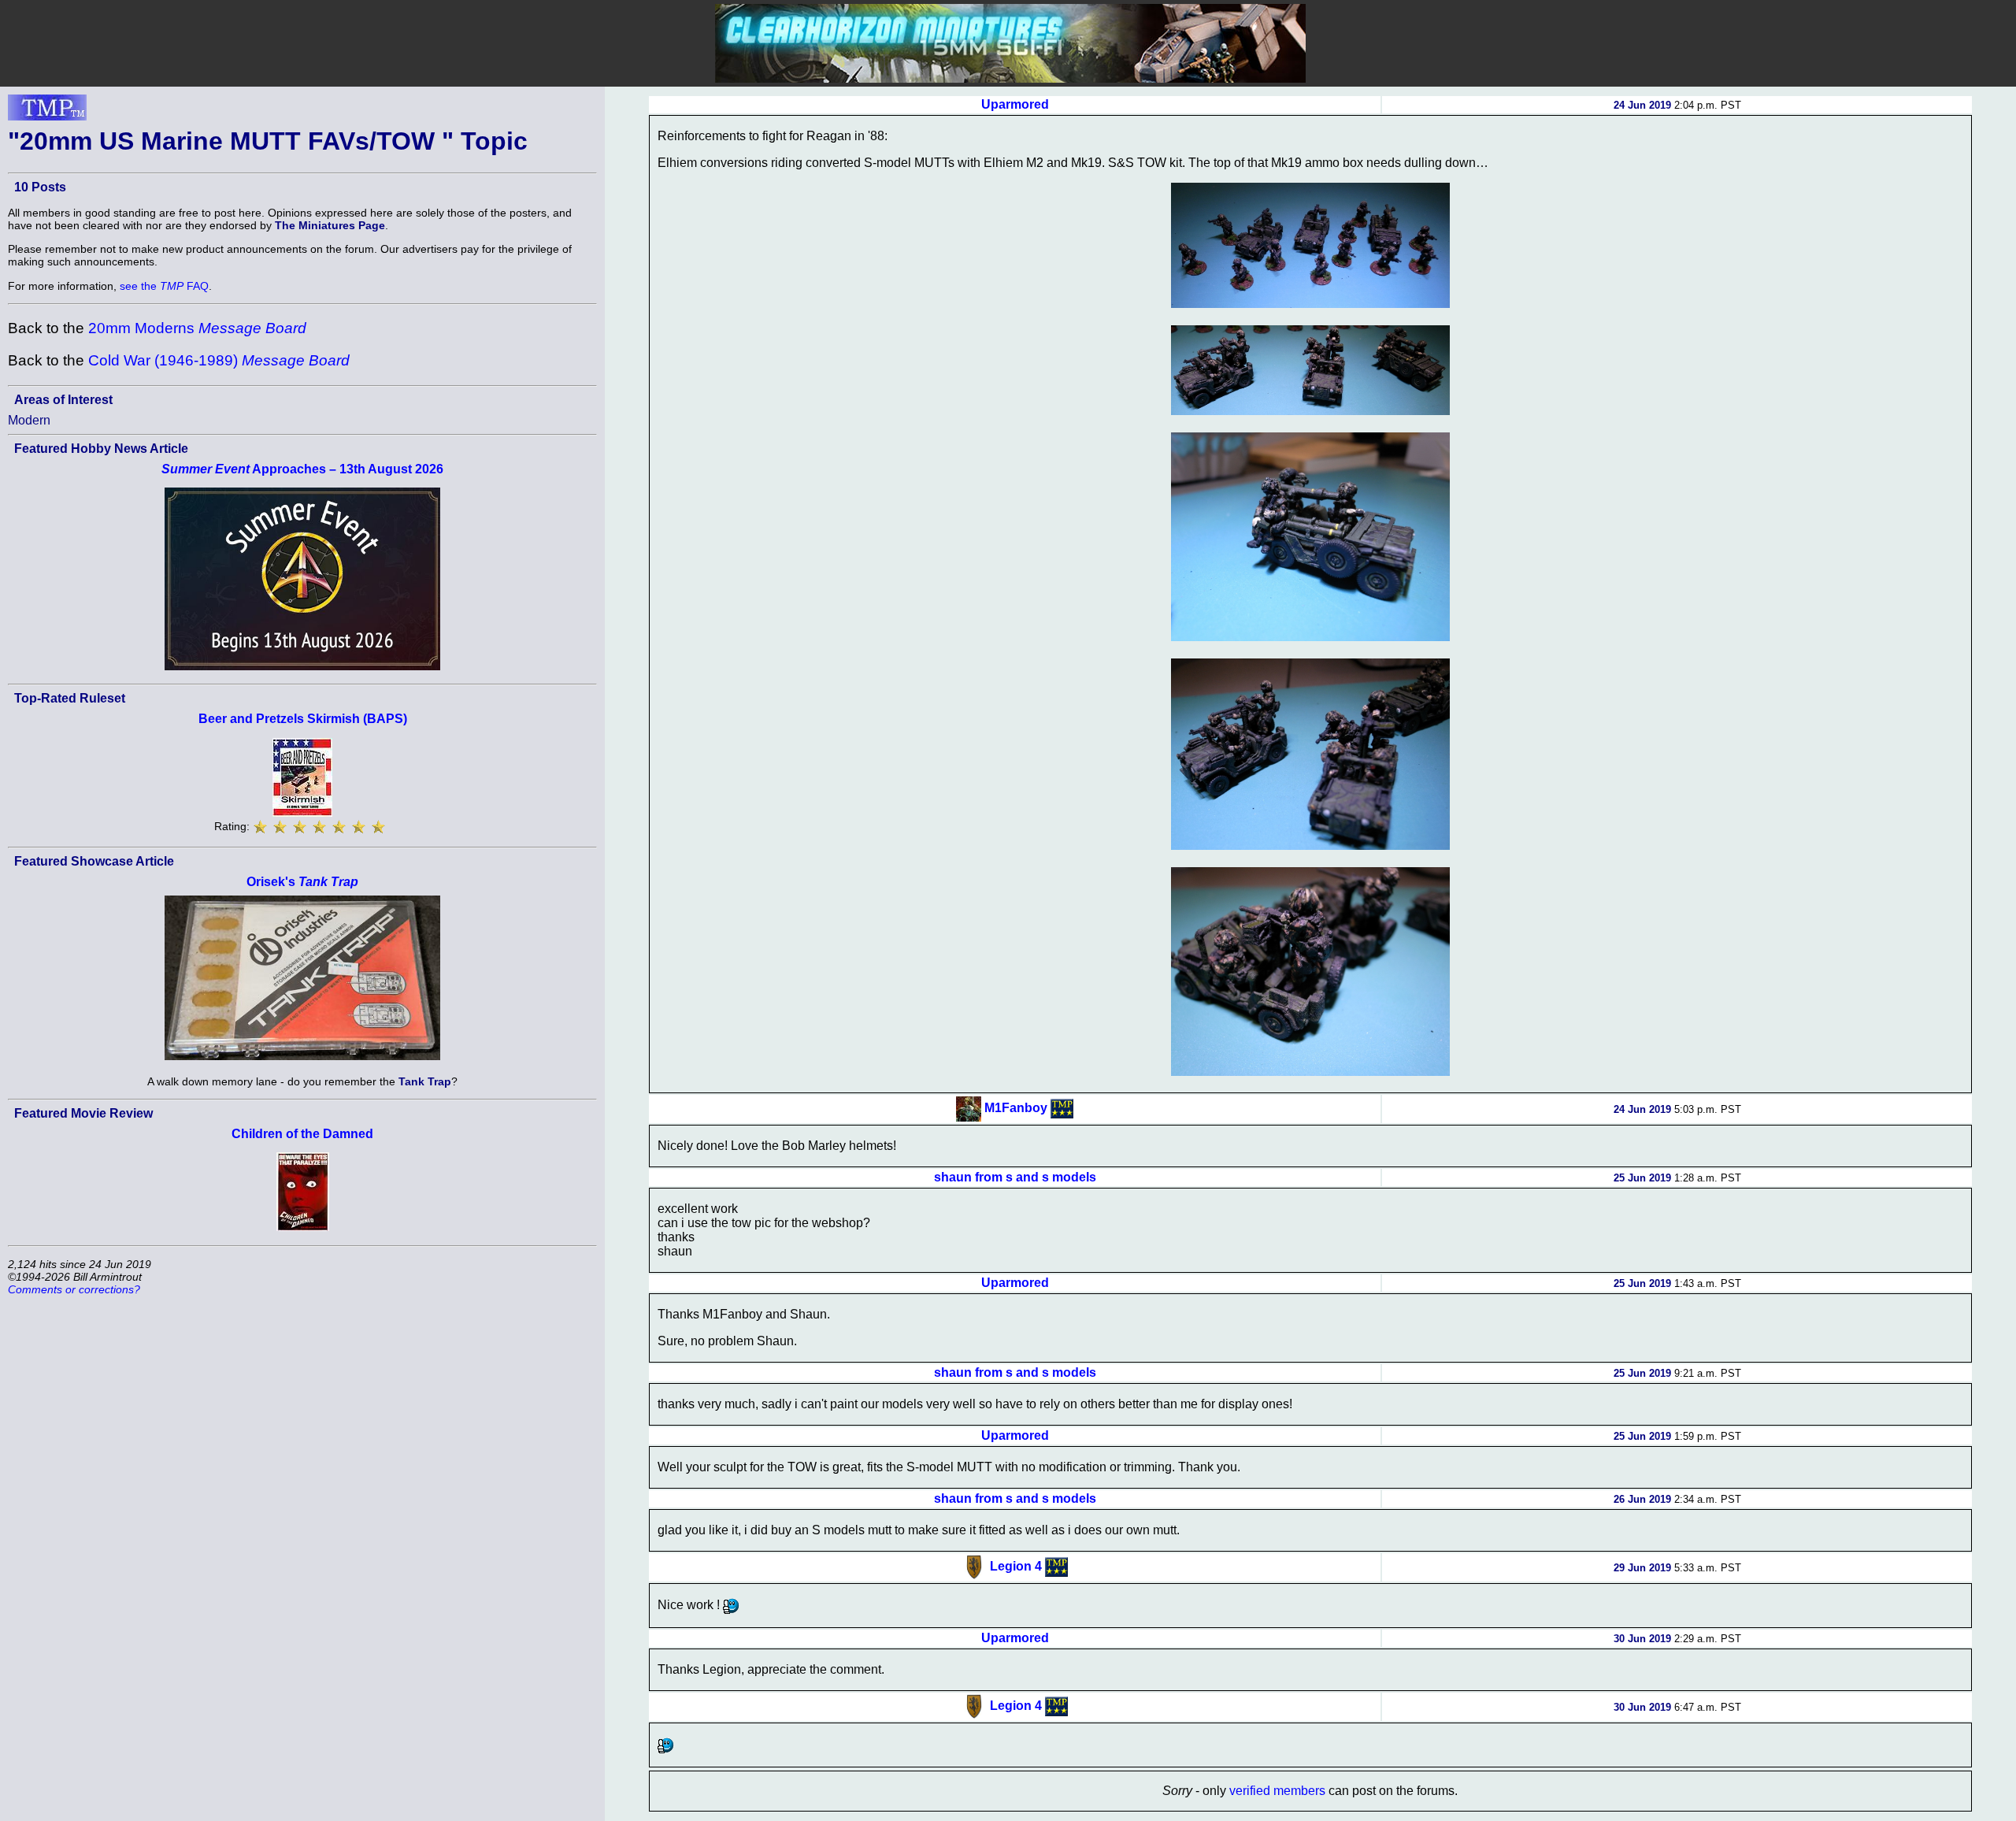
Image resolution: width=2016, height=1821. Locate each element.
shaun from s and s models (1015, 1177)
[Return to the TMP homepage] (47, 112)
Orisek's (302, 882)
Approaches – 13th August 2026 (302, 469)
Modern (29, 420)
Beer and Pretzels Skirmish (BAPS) (303, 719)
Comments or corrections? (74, 1289)
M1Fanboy (1016, 1108)
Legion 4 (1016, 1566)
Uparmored (1015, 104)
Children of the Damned (302, 1134)
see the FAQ (164, 286)
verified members (1277, 1791)
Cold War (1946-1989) (219, 360)
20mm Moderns (197, 328)
